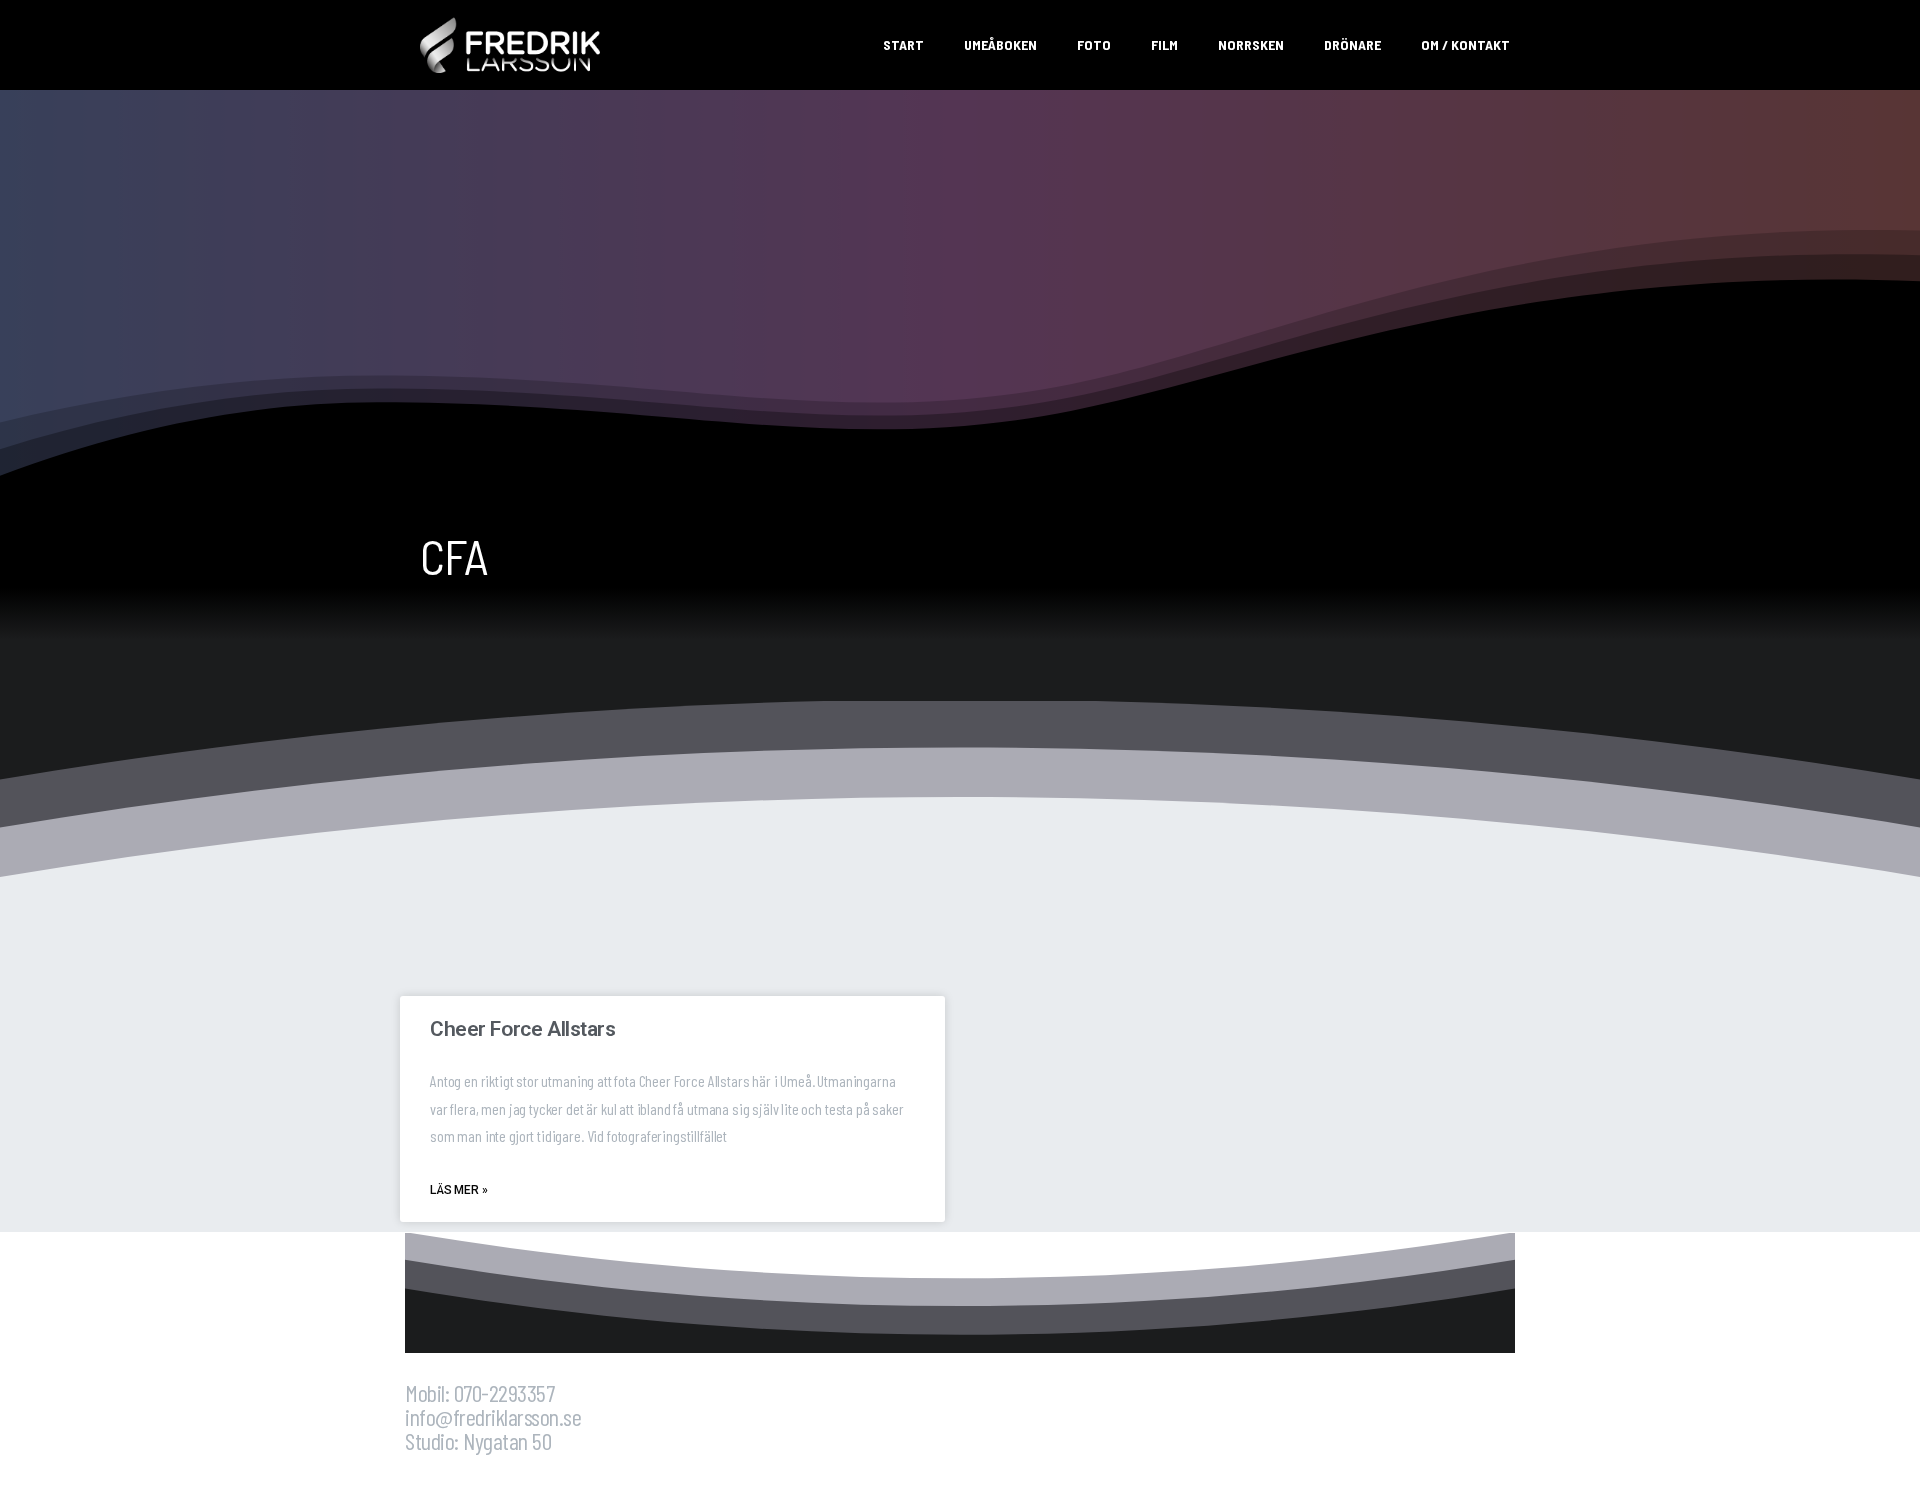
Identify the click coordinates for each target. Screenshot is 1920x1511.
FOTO (1094, 44)
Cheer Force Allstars (523, 1029)
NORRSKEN (1251, 44)
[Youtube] (536, 1478)
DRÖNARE (1352, 44)
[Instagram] (483, 1478)
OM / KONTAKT (1465, 44)
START (903, 44)
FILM (1164, 44)
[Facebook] (430, 1478)
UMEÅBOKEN (1000, 44)
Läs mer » (459, 1190)
